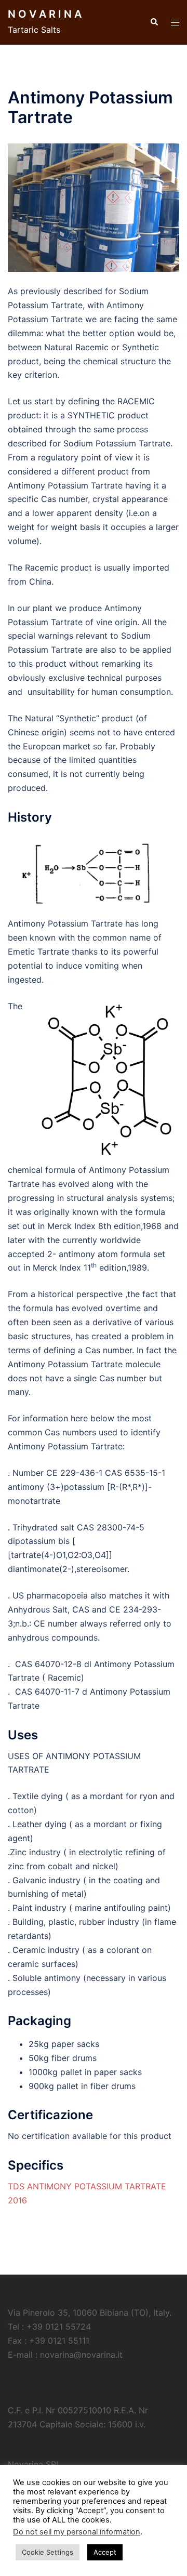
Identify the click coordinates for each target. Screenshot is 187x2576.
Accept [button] (105, 2552)
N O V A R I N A (45, 14)
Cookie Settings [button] (48, 2552)
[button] (154, 22)
